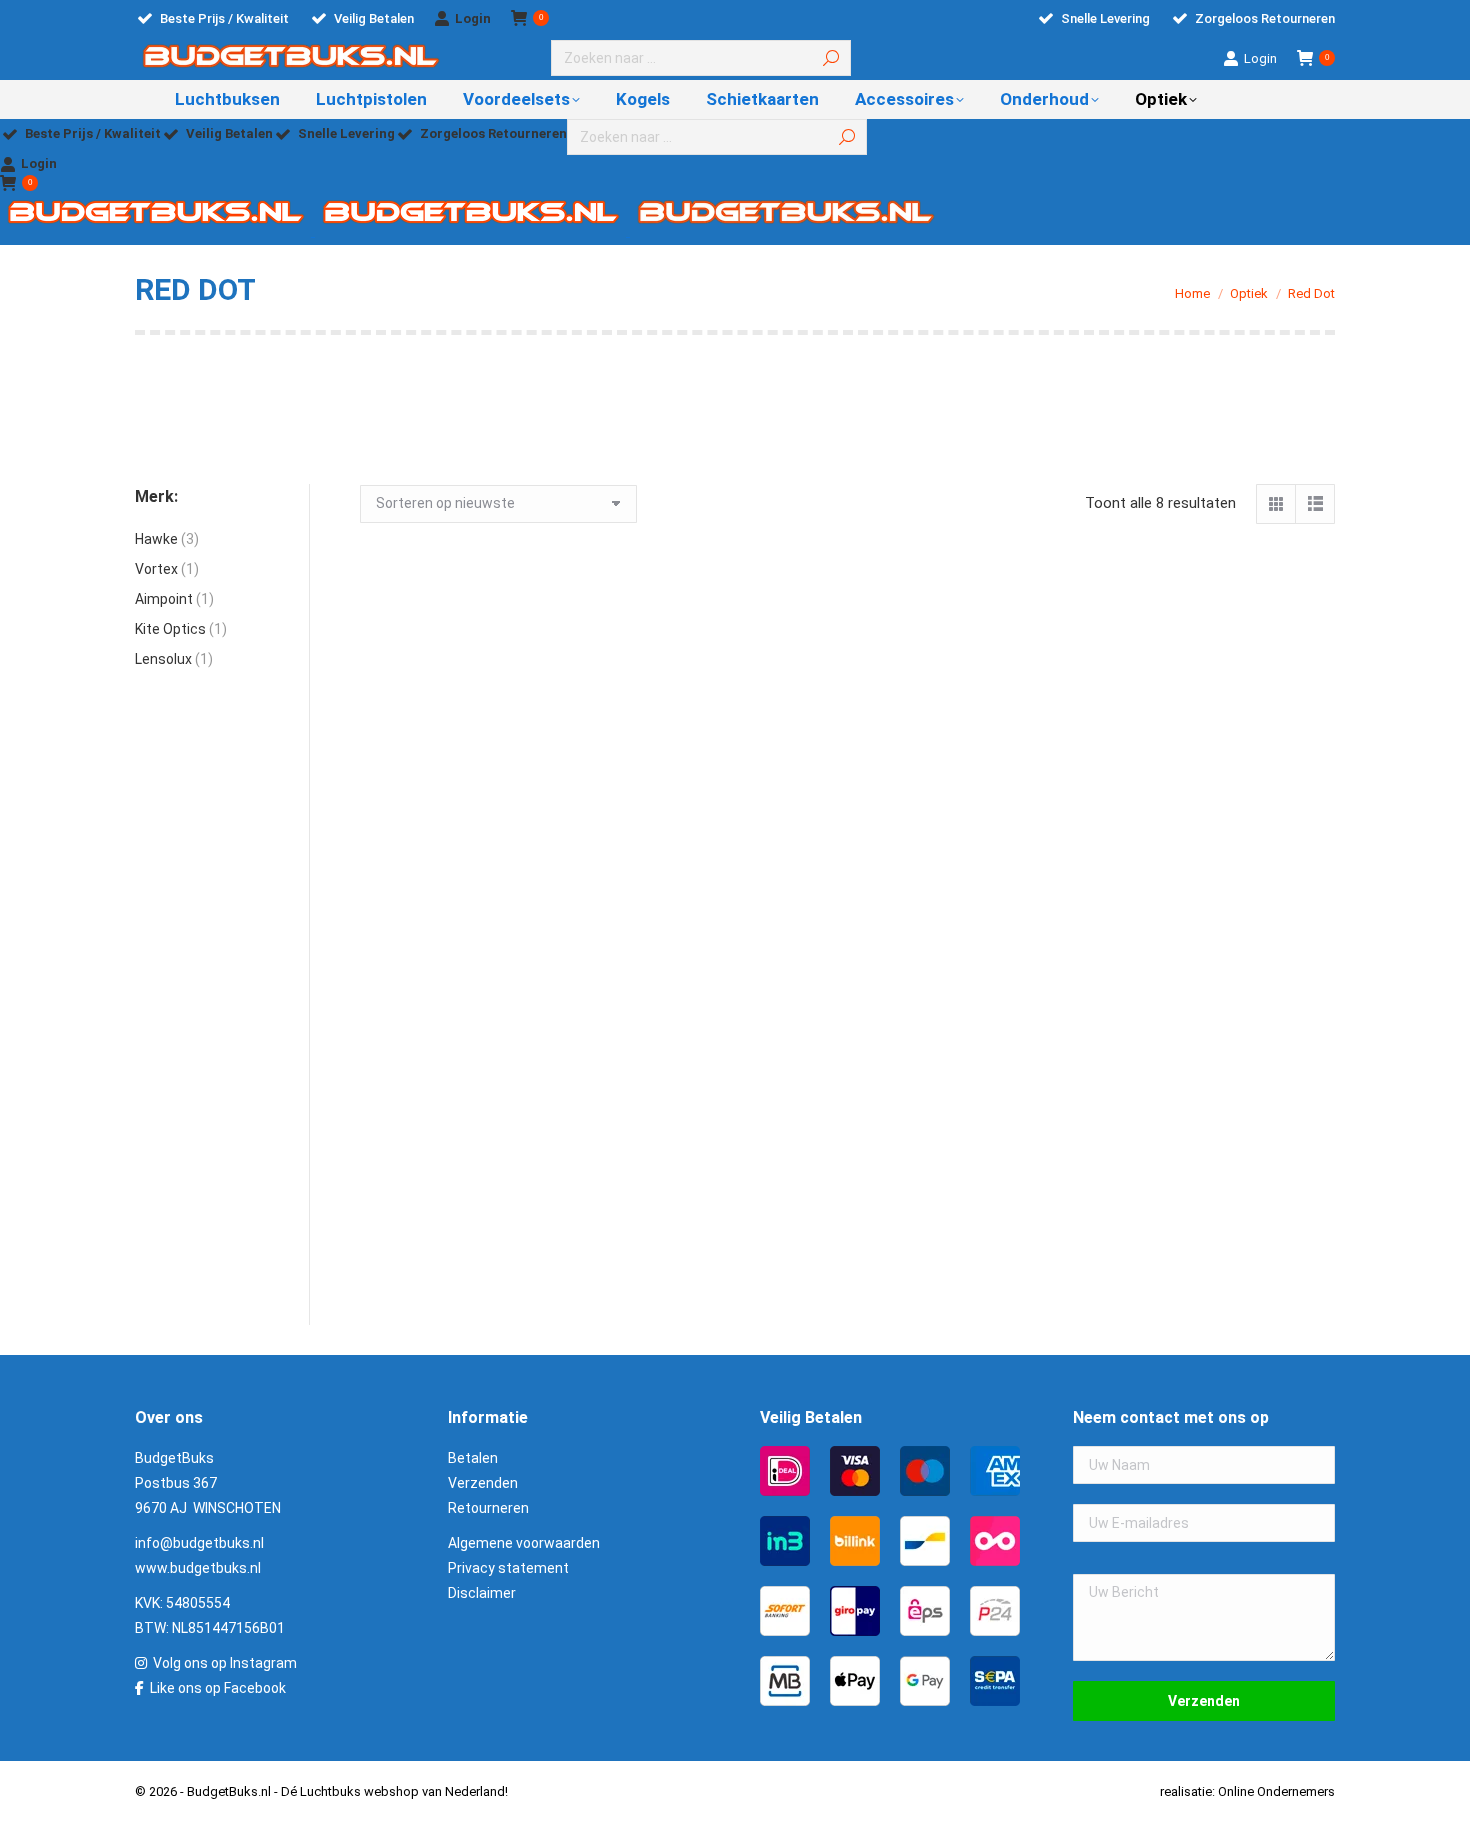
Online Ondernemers (1276, 1791)
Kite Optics (170, 629)
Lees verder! (1229, 903)
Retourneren (488, 1508)
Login (473, 18)
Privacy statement (508, 1568)
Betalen (473, 1458)
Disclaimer (482, 1593)
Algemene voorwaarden (524, 1543)
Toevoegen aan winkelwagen (465, 903)
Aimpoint (164, 599)
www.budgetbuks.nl (198, 1568)
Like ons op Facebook (218, 1688)
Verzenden (483, 1483)
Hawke (156, 539)
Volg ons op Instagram (225, 1663)
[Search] (831, 58)
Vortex (156, 569)
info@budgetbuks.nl (199, 1543)
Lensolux (163, 659)
